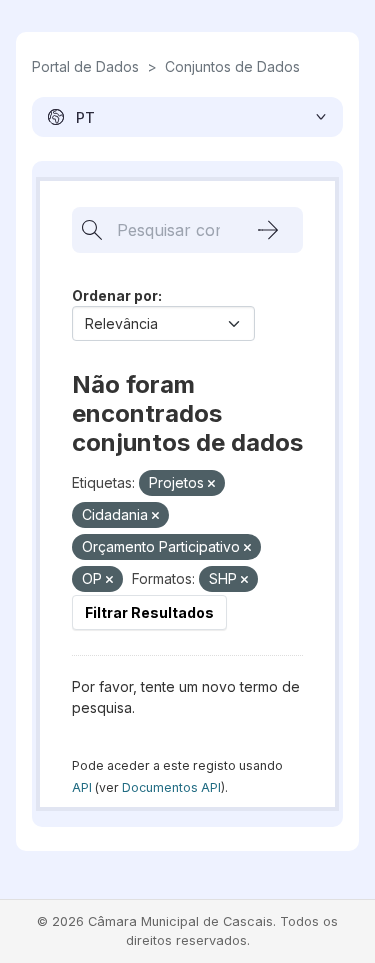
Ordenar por (115, 295)
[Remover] (211, 484)
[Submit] (268, 230)
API (82, 787)
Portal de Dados (85, 66)
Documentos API (171, 787)
